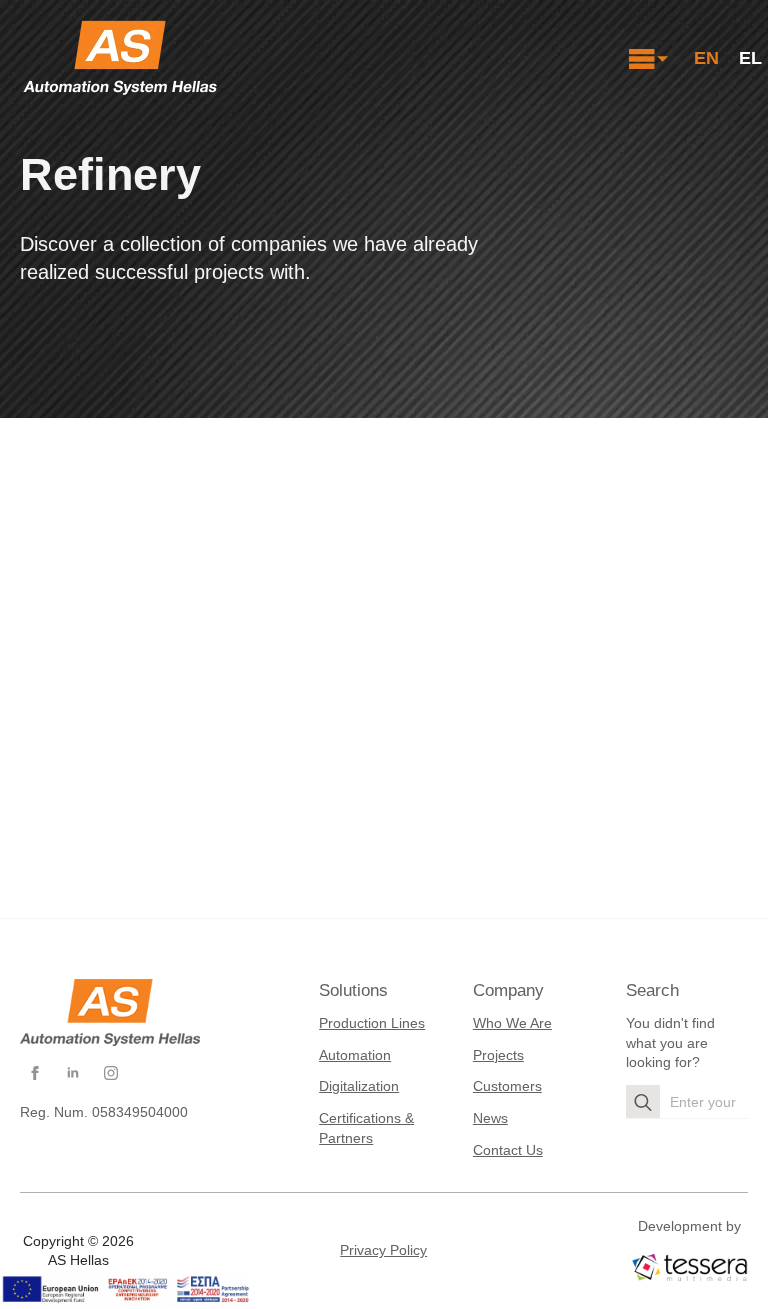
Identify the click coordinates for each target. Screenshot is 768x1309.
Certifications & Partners (366, 1128)
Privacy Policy (383, 1250)
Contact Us (508, 1150)
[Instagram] (111, 1073)
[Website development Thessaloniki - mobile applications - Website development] (689, 1266)
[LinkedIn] (73, 1073)
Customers (507, 1086)
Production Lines (372, 1023)
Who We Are (512, 1023)
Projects (498, 1055)
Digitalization (359, 1086)
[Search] (643, 1102)
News (490, 1118)
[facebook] (35, 1073)
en (706, 58)
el (750, 58)
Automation (355, 1055)
